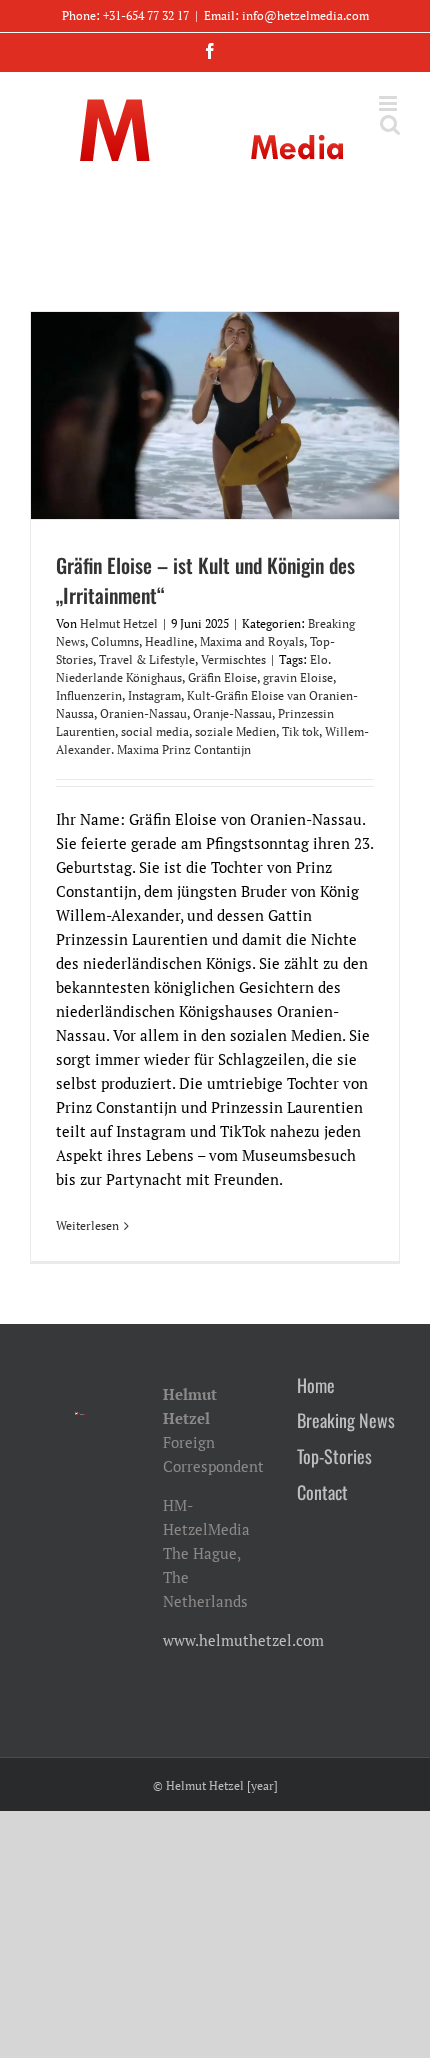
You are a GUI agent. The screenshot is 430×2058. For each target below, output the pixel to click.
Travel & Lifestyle (147, 659)
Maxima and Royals (252, 641)
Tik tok (300, 731)
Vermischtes (233, 659)
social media (155, 731)
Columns (115, 641)
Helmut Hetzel (119, 623)
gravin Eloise (298, 677)
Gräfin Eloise (222, 677)
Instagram (154, 695)
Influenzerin (89, 695)
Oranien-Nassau (143, 713)
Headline (169, 641)
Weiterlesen (87, 1225)
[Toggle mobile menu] (389, 103)
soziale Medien (235, 731)
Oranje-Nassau (232, 713)
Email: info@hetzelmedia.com (286, 15)
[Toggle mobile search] (390, 124)
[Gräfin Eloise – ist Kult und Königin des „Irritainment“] (215, 415)
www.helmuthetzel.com (243, 1640)
